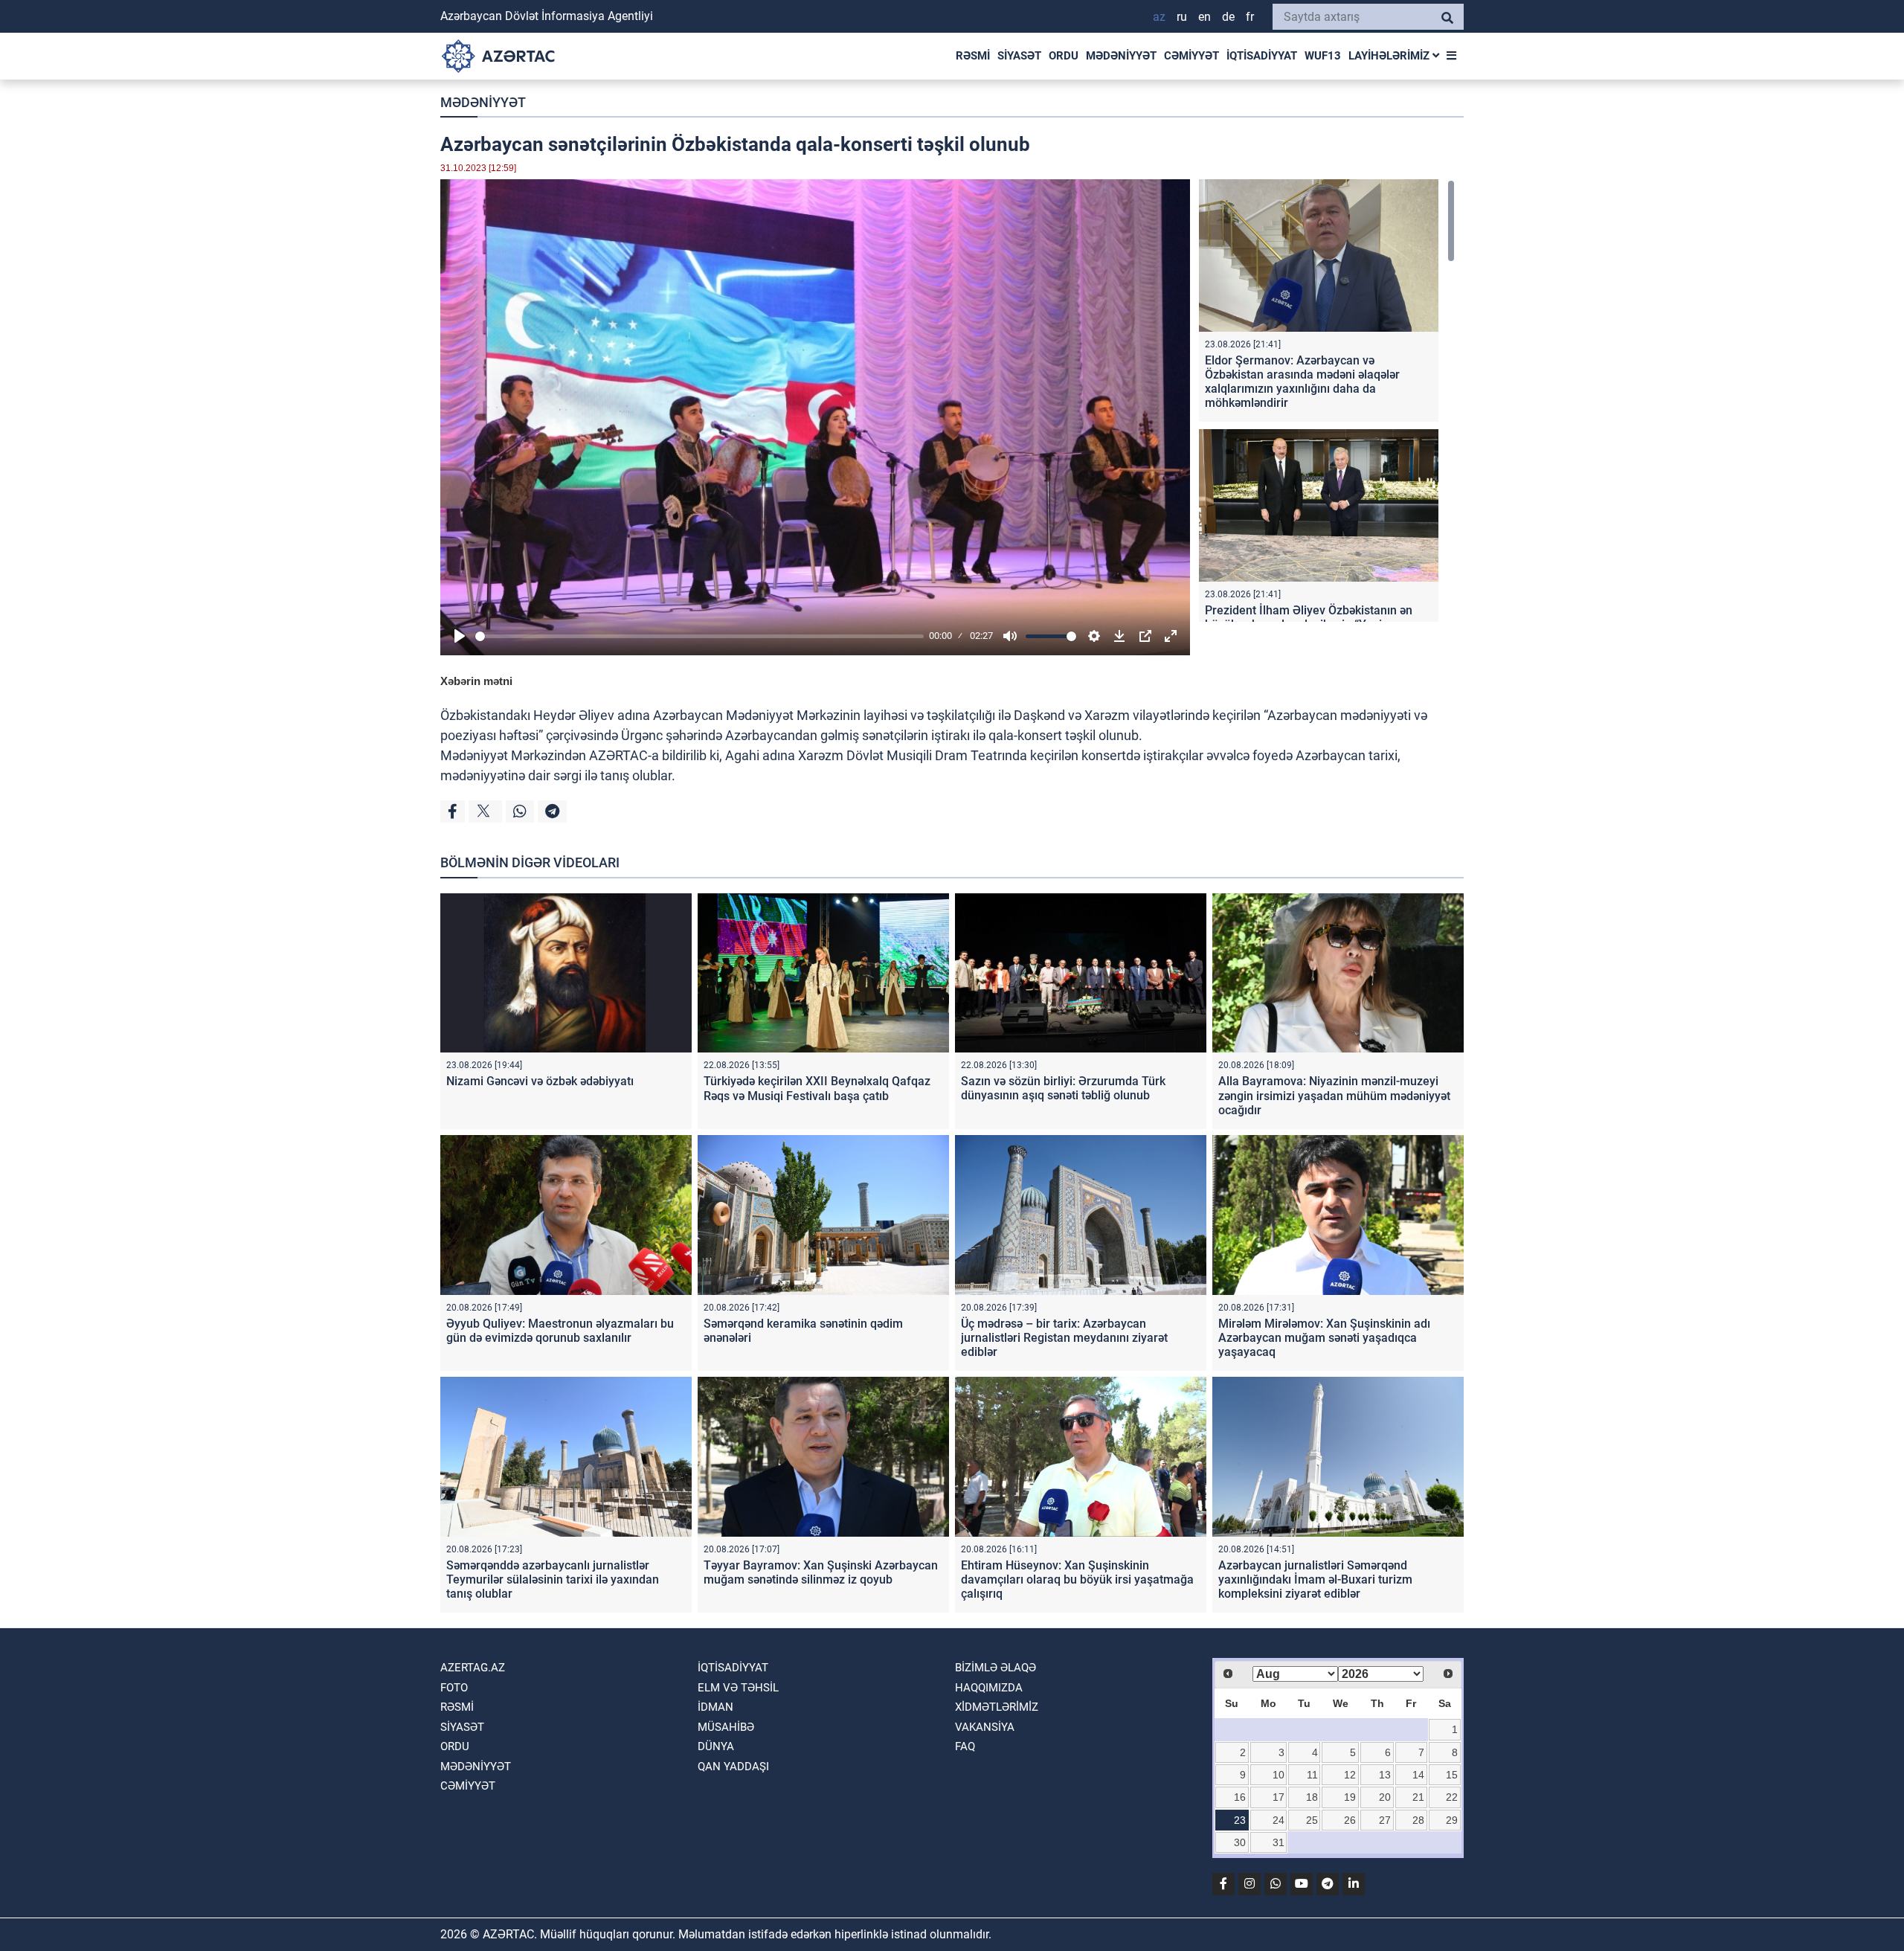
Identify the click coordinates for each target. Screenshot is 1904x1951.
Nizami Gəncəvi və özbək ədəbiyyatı (540, 1081)
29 (1452, 1820)
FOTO (454, 1688)
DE (1228, 17)
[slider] (699, 636)
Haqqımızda (989, 1688)
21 (1418, 1797)
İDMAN (715, 1707)
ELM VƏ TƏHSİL (738, 1688)
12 (1350, 1775)
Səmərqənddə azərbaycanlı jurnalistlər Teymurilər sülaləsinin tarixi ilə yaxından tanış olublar (553, 1579)
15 (1452, 1775)
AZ (1159, 17)
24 (1279, 1820)
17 (1279, 1797)
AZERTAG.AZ (473, 1668)
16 (1240, 1797)
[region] (1327, 401)
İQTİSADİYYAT (1262, 56)
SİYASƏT (1019, 56)
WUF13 (1323, 56)
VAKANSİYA (985, 1727)
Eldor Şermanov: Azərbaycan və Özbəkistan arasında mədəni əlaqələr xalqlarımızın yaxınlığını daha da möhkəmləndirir (1302, 382)
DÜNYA (716, 1746)
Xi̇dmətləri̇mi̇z (997, 1707)
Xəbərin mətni (476, 681)
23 (1240, 1820)
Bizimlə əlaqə (996, 1668)
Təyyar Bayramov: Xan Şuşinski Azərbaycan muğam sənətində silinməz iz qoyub (821, 1572)
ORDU (1064, 56)
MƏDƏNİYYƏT (1121, 56)
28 (1418, 1820)
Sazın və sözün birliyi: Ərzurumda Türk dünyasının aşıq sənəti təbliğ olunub (1063, 1088)
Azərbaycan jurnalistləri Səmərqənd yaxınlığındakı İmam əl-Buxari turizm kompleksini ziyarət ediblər (1315, 1579)
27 (1385, 1820)
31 (1279, 1842)
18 (1312, 1797)
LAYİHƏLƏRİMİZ (1390, 56)
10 (1279, 1775)
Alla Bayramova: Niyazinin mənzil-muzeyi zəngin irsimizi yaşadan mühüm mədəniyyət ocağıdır (1334, 1095)
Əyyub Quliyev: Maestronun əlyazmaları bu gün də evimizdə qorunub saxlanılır (560, 1331)
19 (1350, 1797)
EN (1205, 17)
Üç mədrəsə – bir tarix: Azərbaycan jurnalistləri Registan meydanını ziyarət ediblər (1064, 1338)
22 (1452, 1797)
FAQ (965, 1746)
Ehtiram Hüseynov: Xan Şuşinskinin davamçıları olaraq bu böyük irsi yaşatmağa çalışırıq (1077, 1579)
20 (1385, 1797)
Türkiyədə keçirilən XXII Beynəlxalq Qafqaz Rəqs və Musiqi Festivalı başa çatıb (817, 1088)
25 (1312, 1820)
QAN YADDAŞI (733, 1767)
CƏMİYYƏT (1191, 56)
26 (1350, 1820)
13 (1385, 1775)
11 (1312, 1775)
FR (1250, 17)
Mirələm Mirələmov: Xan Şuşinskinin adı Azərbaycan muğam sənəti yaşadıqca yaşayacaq (1324, 1338)
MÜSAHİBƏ (726, 1727)
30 (1240, 1842)
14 (1418, 1775)
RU (1182, 17)
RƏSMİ (973, 56)
